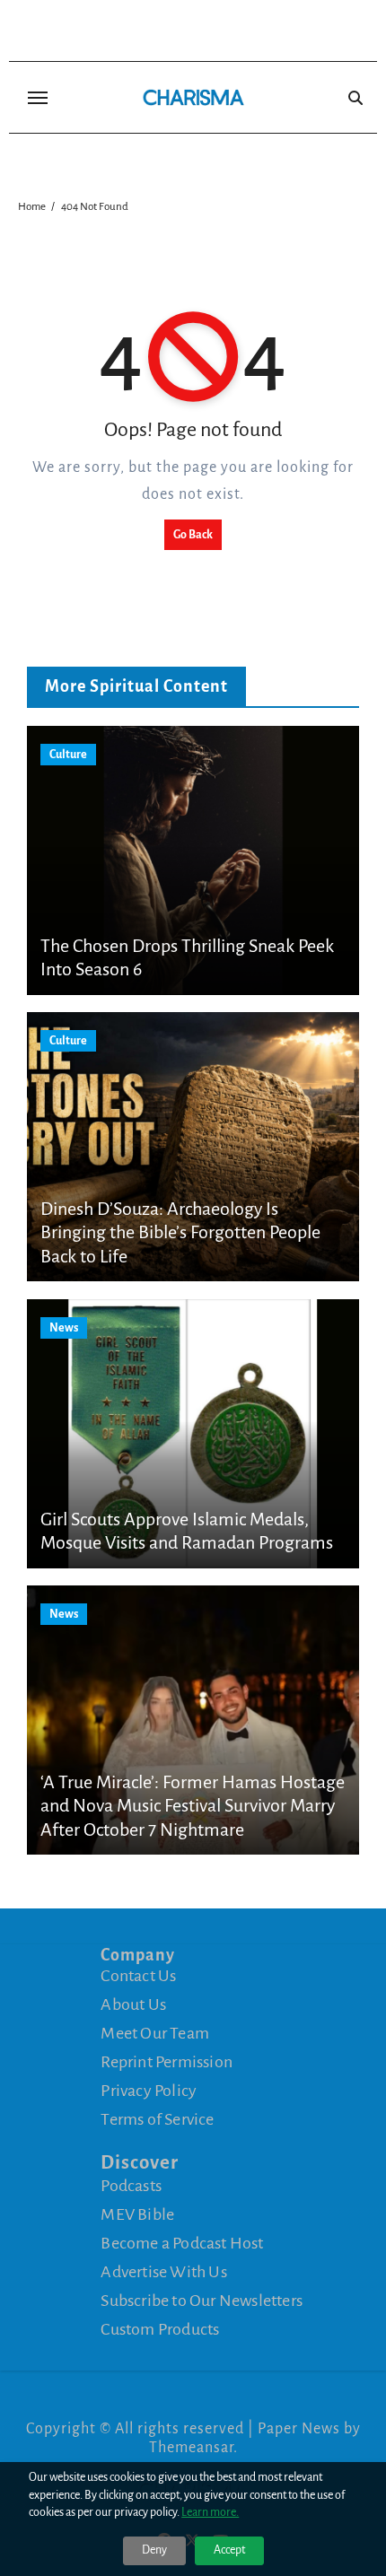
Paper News (299, 2429)
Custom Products (160, 2329)
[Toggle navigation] (38, 98)
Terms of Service (157, 2119)
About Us (133, 2004)
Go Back (193, 535)
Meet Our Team (155, 2033)
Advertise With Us (163, 2272)
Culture (68, 755)
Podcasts (131, 2186)
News (64, 1328)
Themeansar (191, 2448)
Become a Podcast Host (182, 2243)
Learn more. (210, 2512)
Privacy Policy (149, 2091)
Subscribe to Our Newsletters (202, 2301)
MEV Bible (137, 2214)
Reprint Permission (167, 2062)
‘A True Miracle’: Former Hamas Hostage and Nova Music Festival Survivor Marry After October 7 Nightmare (193, 1806)
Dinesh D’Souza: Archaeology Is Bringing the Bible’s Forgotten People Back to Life (180, 1232)
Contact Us (138, 1976)
